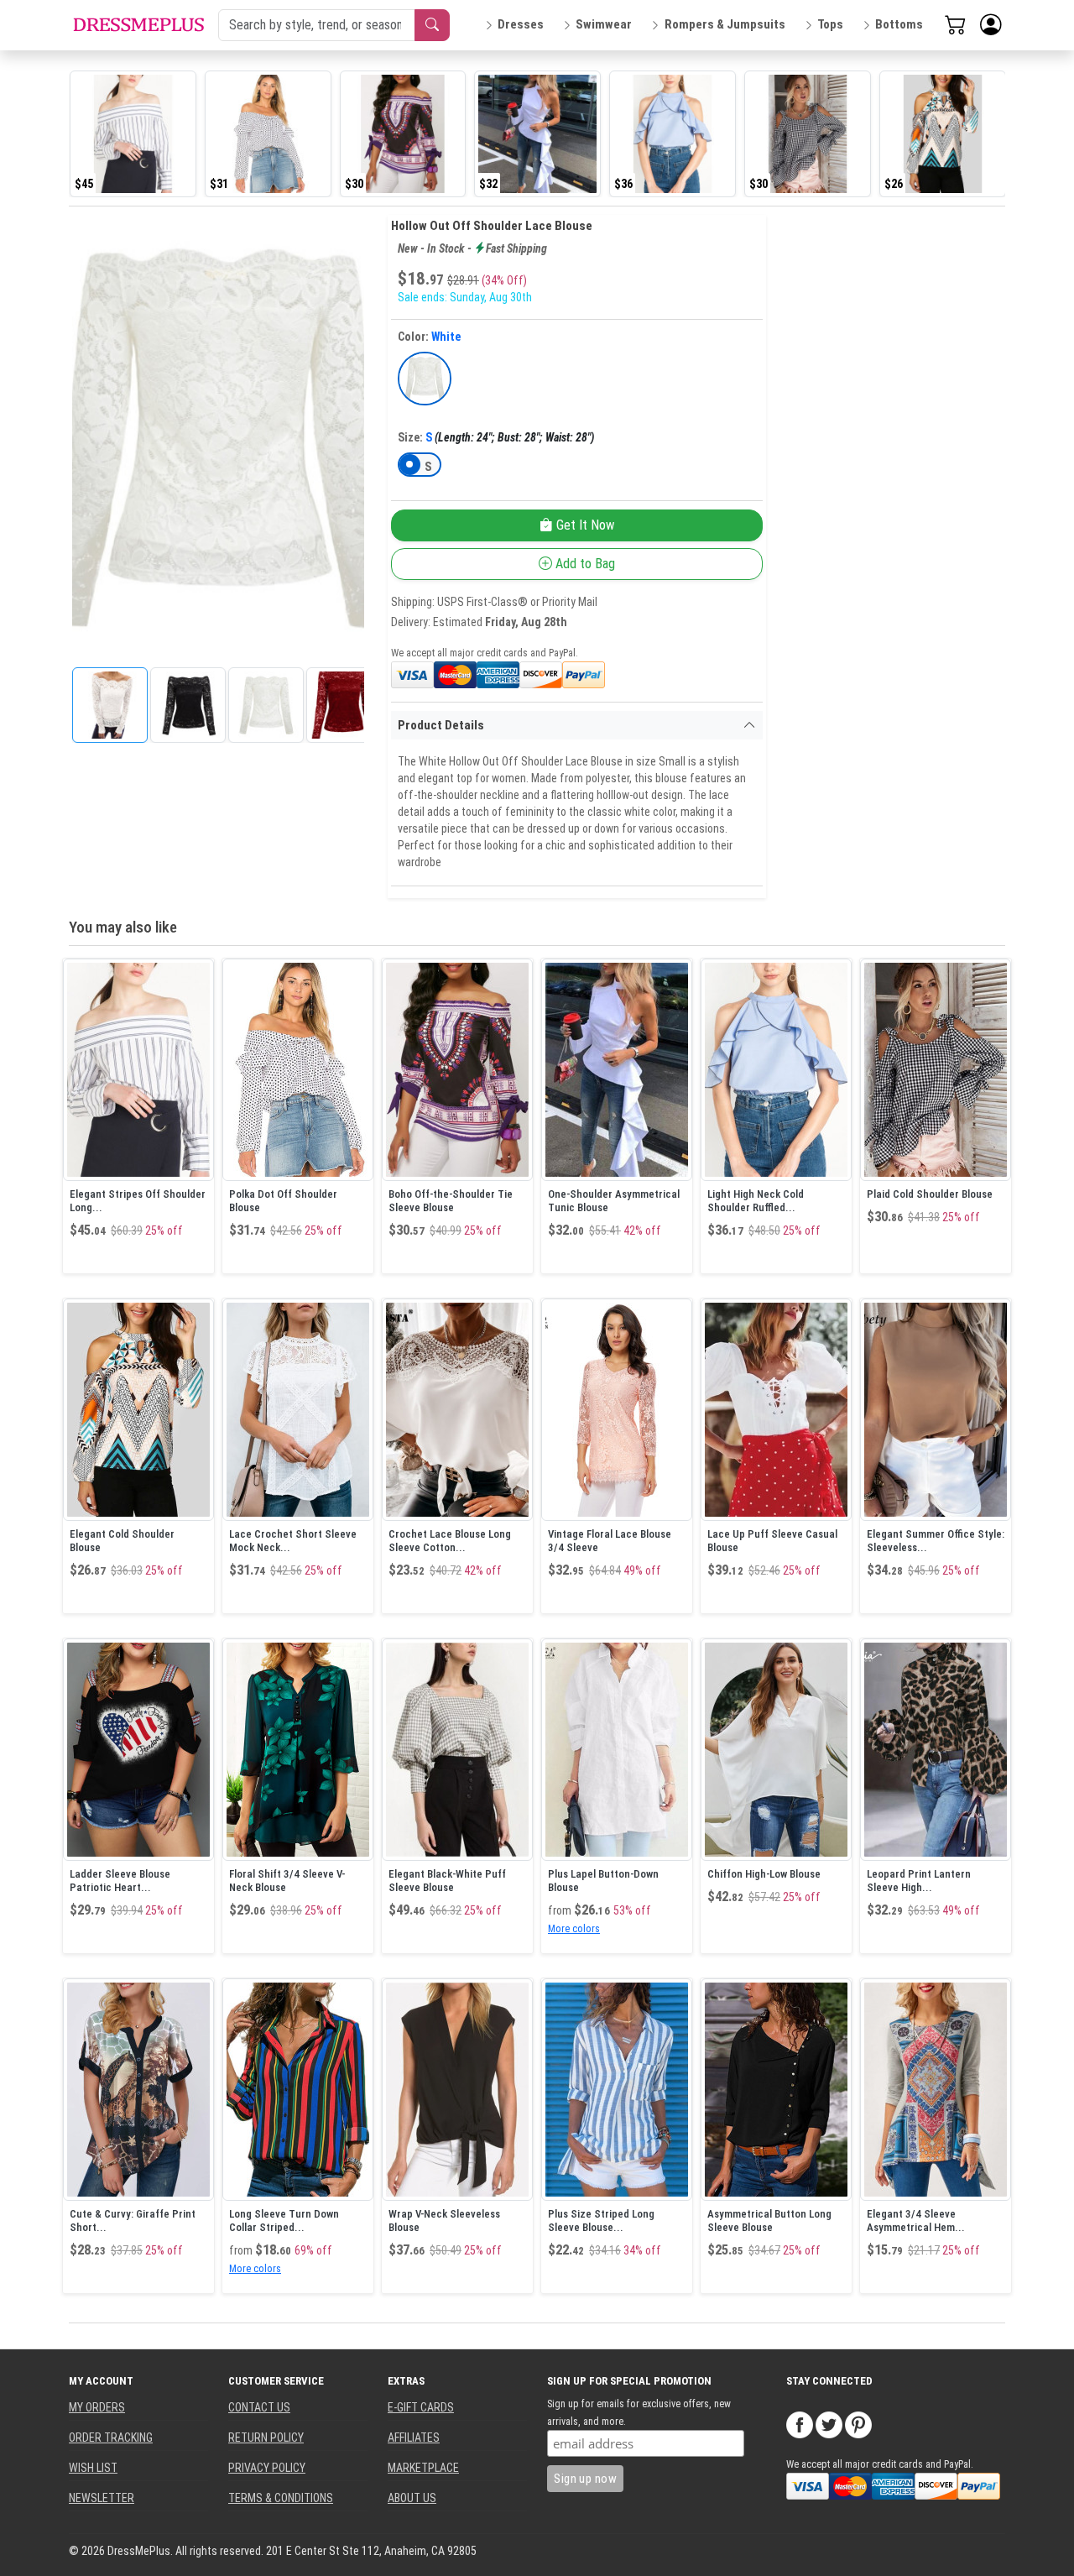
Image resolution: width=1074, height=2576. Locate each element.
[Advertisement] (893, 467)
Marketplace (423, 2468)
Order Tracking (111, 2438)
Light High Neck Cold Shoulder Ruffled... (756, 1201)
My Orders (97, 2407)
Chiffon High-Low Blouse (764, 1874)
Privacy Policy (267, 2468)
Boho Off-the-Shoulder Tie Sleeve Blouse (451, 1201)
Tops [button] (830, 24)
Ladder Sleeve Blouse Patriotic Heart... (120, 1881)
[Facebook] (800, 2424)
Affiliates (414, 2438)
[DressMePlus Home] (138, 25)
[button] (991, 25)
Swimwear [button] (604, 24)
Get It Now (584, 525)
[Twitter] (829, 2424)
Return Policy (266, 2438)
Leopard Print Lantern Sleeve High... (919, 1881)
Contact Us (259, 2407)
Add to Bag (584, 564)
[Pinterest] (858, 2424)
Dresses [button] (521, 24)
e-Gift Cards (421, 2407)
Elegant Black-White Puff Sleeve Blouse (447, 1881)
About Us (412, 2498)
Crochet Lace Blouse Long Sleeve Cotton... (450, 1541)
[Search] (432, 25)
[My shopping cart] (956, 24)
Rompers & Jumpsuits (725, 24)
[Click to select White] (425, 379)
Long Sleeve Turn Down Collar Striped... (284, 2221)
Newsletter (102, 2498)
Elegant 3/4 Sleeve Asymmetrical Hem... (916, 2221)
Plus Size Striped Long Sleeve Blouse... (601, 2221)
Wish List (93, 2468)
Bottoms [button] (899, 24)
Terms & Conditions (281, 2498)
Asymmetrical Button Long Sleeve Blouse (769, 2221)
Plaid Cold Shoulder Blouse (930, 1194)
